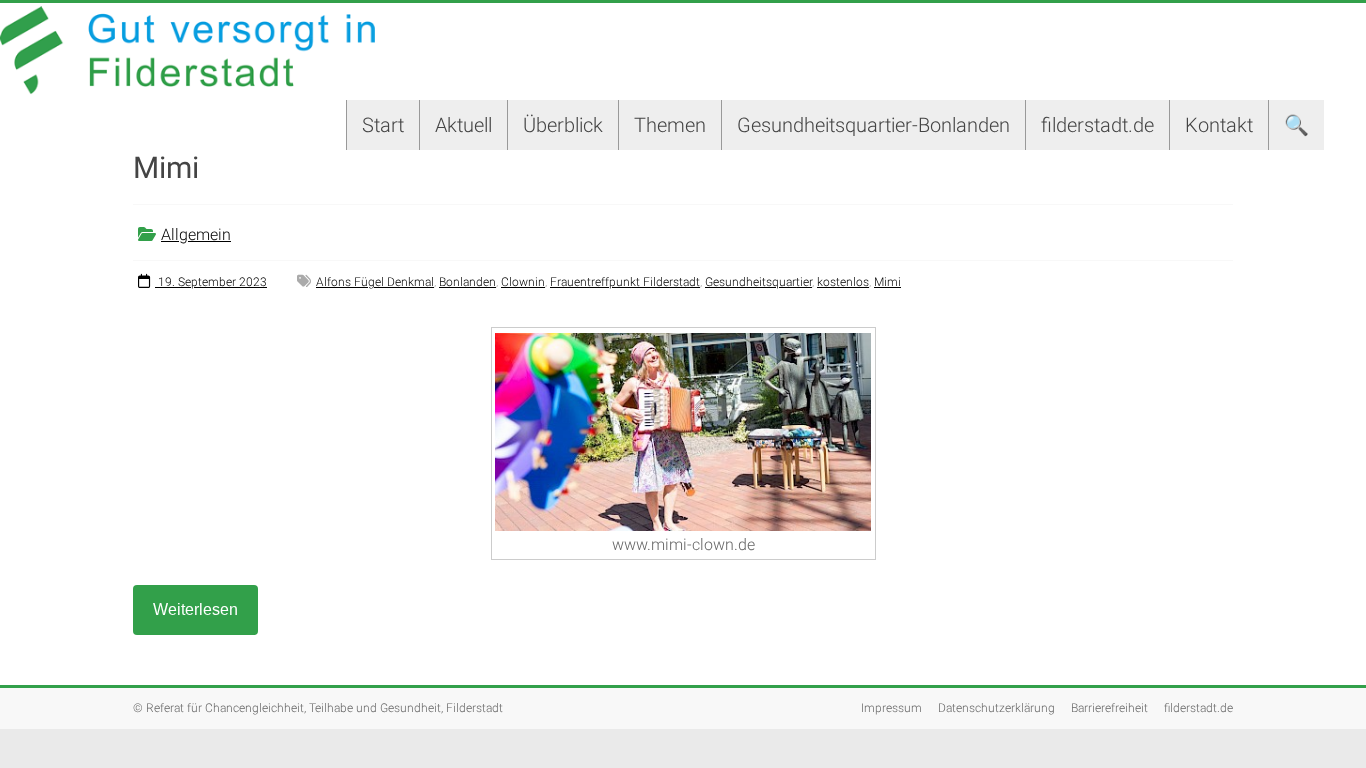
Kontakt (1219, 125)
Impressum (891, 708)
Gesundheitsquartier (758, 282)
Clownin (523, 282)
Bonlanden (467, 282)
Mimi (887, 282)
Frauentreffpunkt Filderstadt (625, 282)
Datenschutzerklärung (996, 708)
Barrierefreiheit (1109, 708)
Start (383, 125)
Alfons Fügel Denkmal (375, 282)
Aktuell (463, 125)
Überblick (563, 125)
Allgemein (196, 234)
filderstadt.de (1097, 125)
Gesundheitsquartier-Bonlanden (873, 125)
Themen (670, 125)
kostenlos (843, 282)
